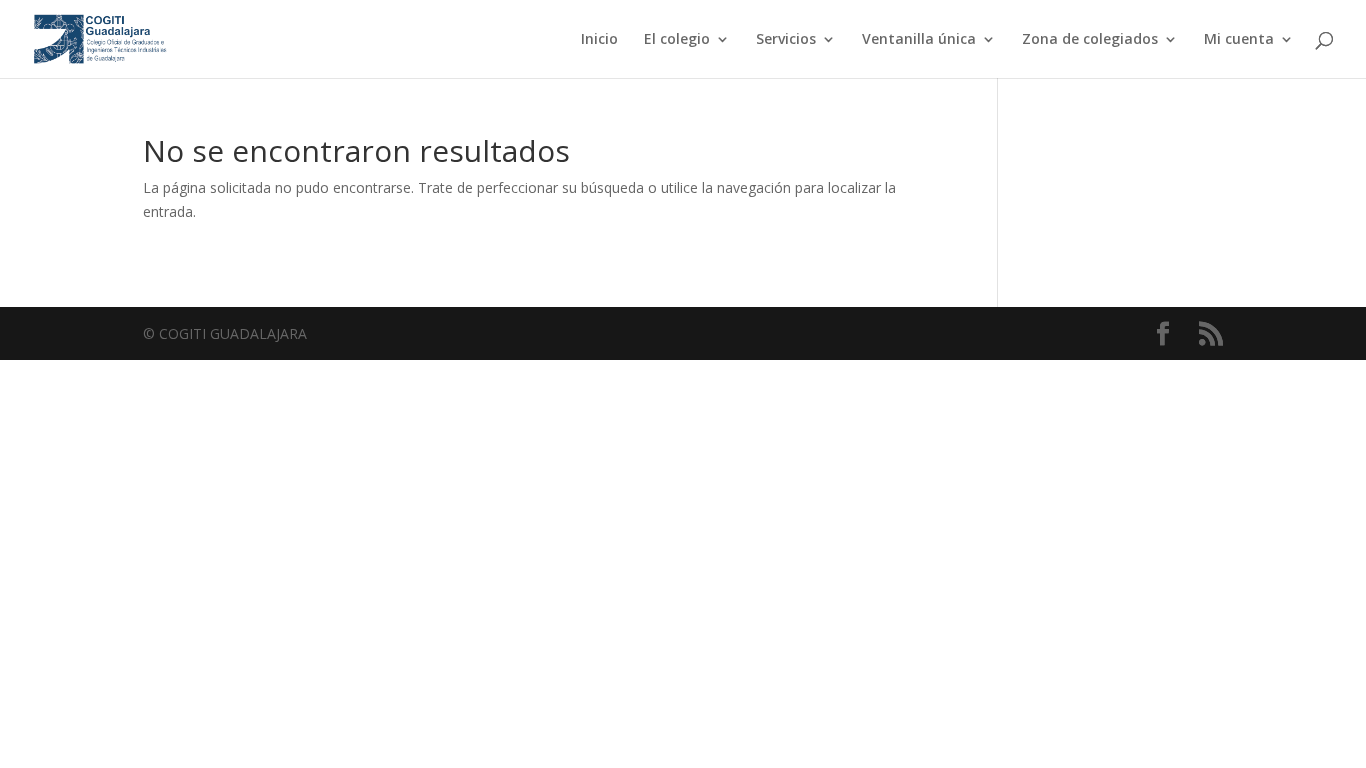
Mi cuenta (1239, 40)
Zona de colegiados (1090, 40)
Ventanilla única (919, 40)
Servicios (786, 40)
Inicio (599, 40)
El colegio (677, 40)
